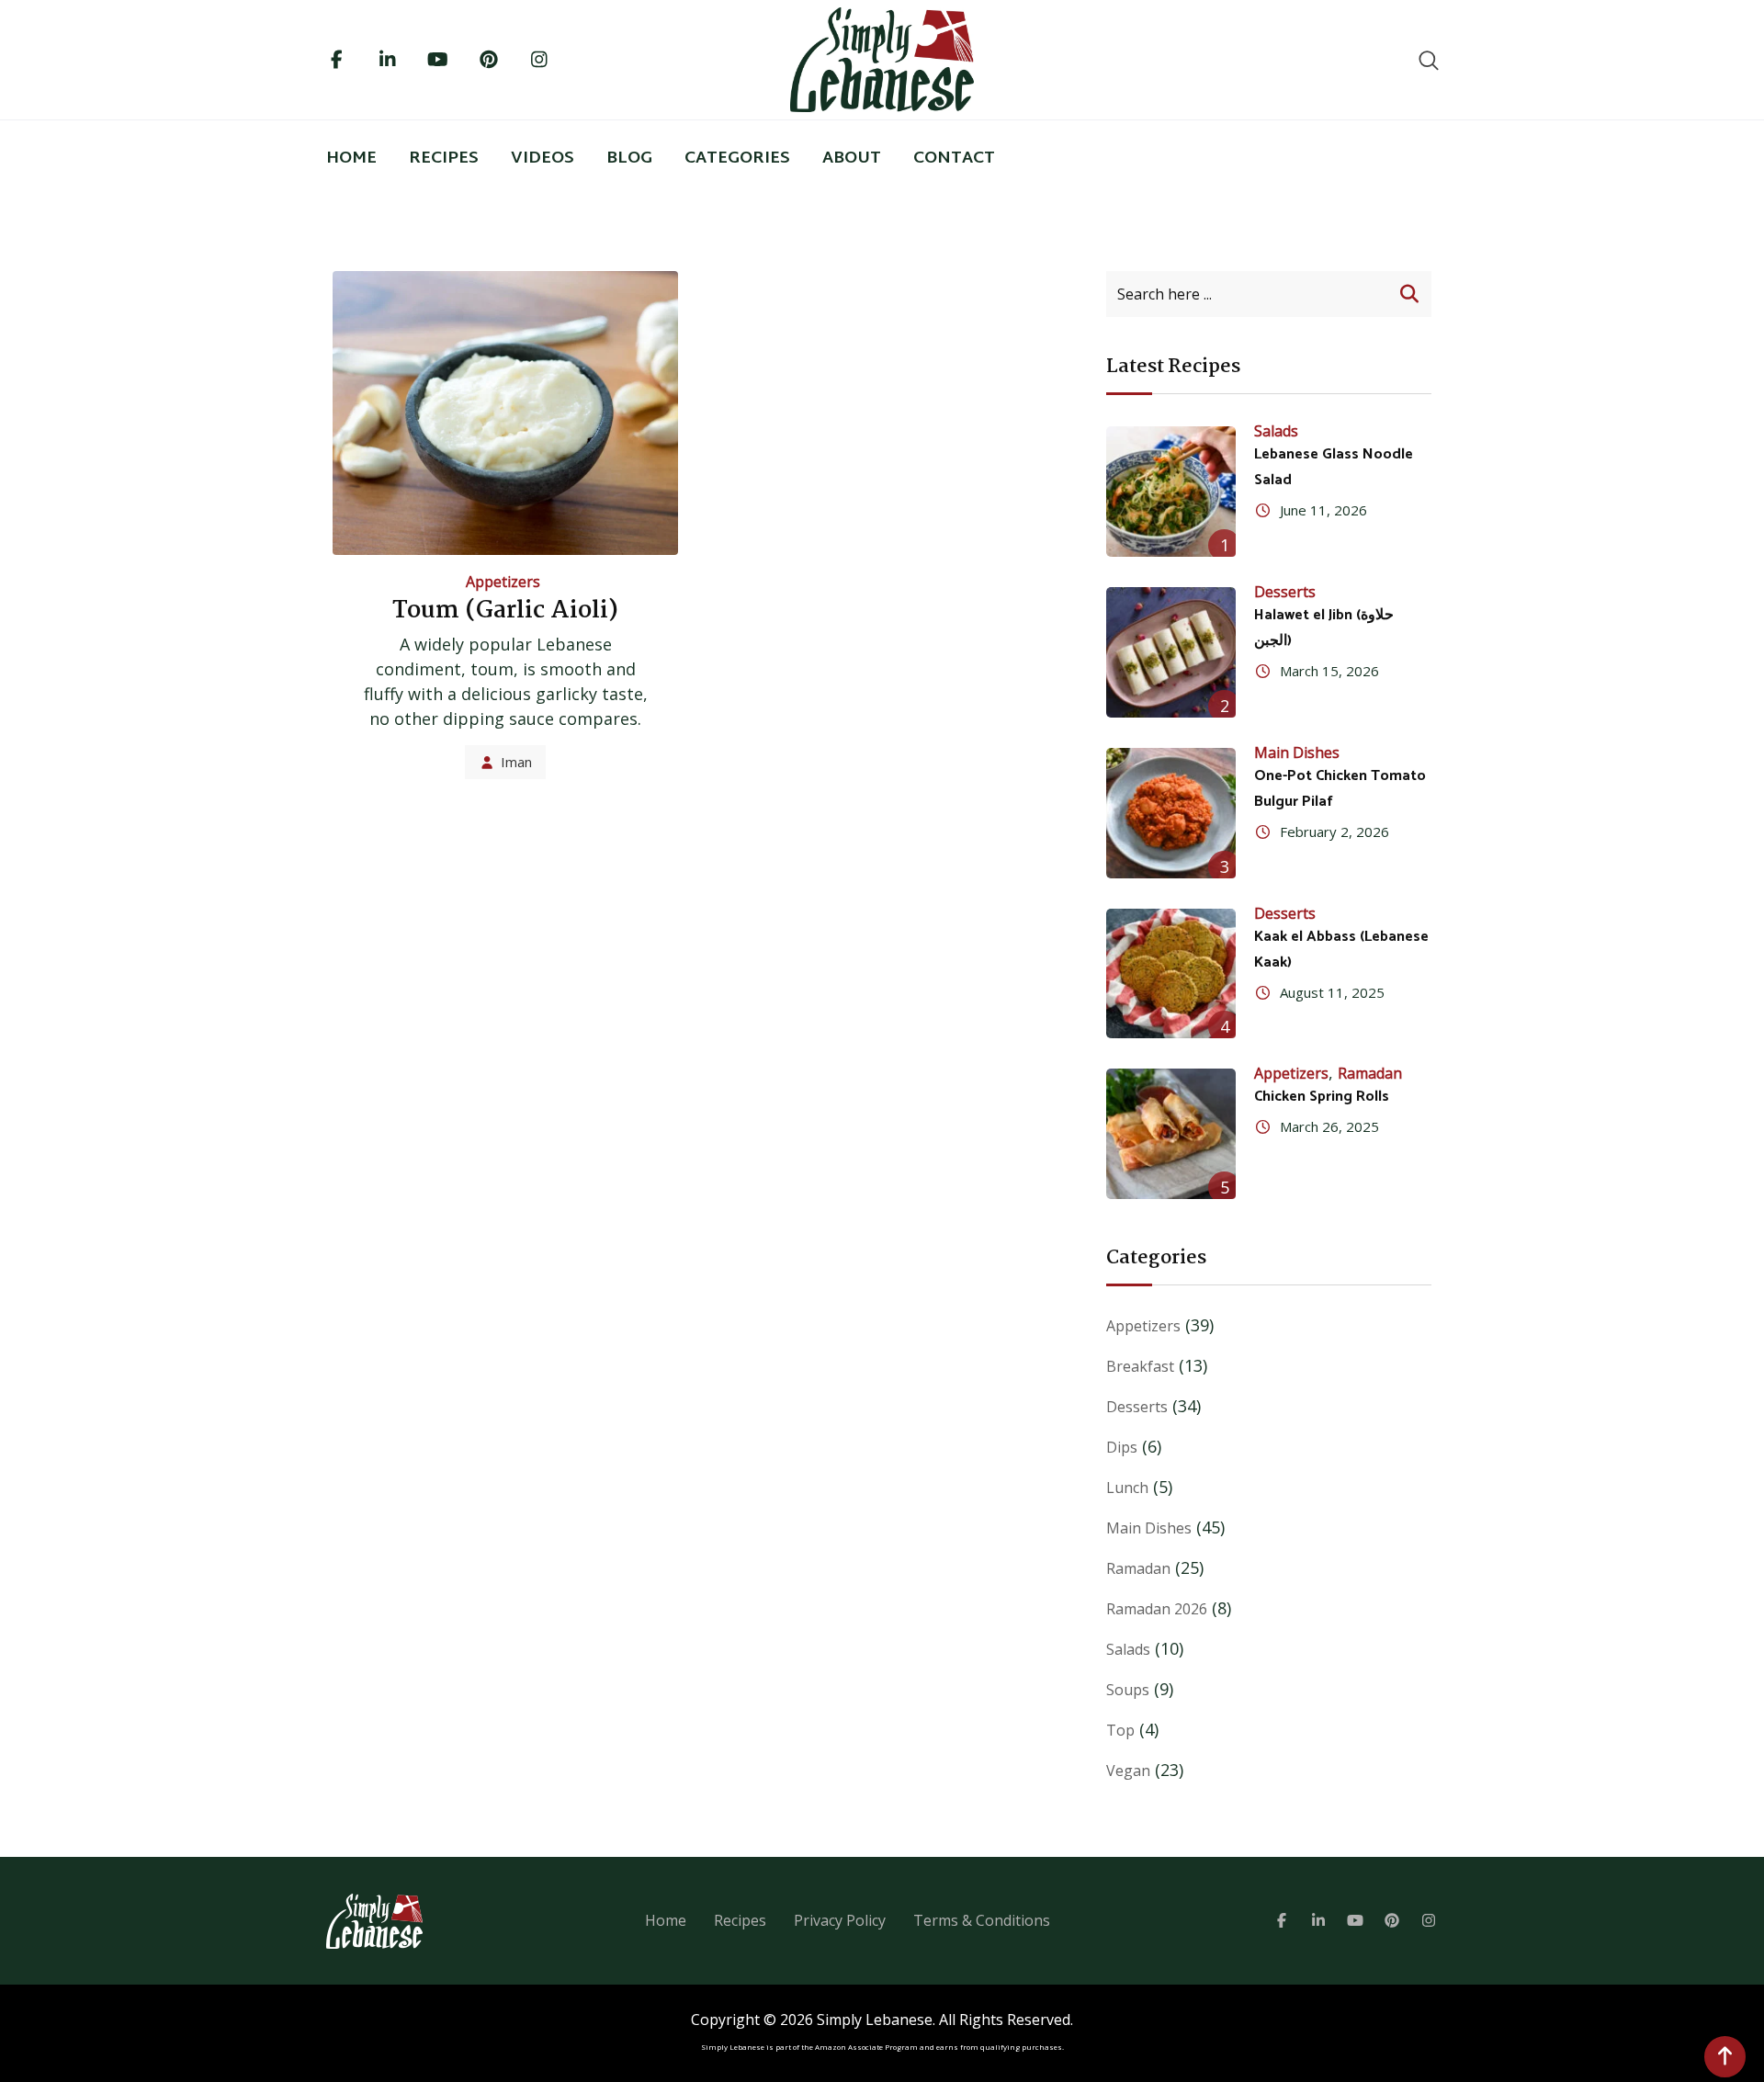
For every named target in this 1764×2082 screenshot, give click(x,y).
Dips (1122, 1447)
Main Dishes (1297, 752)
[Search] (1429, 59)
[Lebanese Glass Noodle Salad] (1171, 492)
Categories (737, 158)
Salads (1276, 431)
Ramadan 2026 (1157, 1609)
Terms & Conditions (982, 1920)
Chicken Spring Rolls (1322, 1097)
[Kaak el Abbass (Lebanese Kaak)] (1171, 974)
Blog (629, 158)
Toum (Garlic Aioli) (505, 611)
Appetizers (503, 582)
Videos (543, 158)
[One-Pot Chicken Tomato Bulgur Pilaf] (1171, 813)
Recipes (444, 158)
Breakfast (1140, 1366)
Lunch (1127, 1488)
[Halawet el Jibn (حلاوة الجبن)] (1171, 652)
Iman (516, 762)
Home (351, 158)
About (852, 158)
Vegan (1128, 1771)
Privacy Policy (840, 1920)
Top (1120, 1730)
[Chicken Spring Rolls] (1171, 1134)
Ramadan (1370, 1073)
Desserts (1285, 592)
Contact (954, 158)
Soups (1128, 1690)
